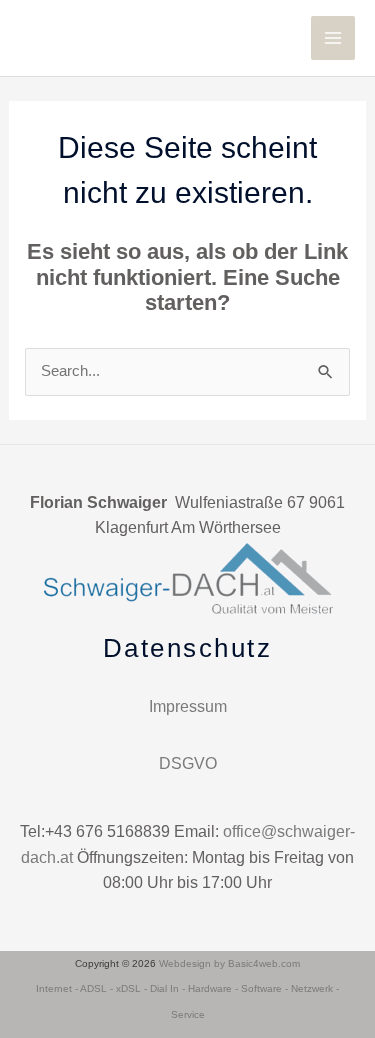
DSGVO (188, 763)
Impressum (188, 706)
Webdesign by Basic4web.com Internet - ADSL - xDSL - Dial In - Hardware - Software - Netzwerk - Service (187, 989)
